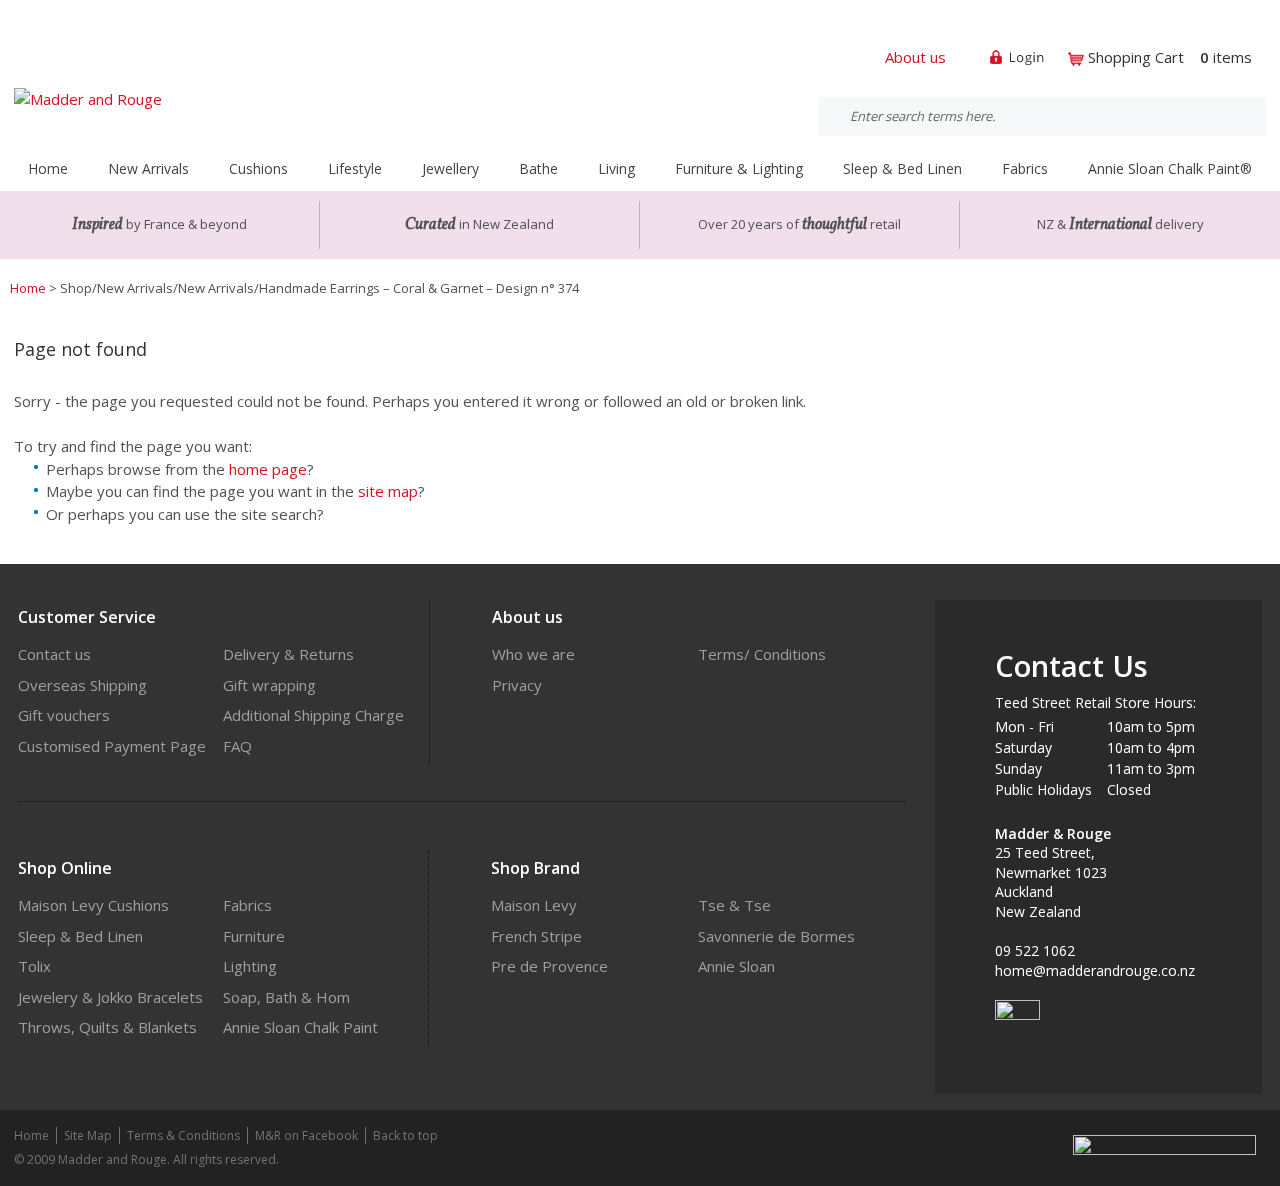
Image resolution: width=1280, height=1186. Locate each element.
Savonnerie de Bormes (776, 936)
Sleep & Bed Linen (80, 936)
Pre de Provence (549, 966)
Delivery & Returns (288, 654)
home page (268, 469)
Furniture (254, 936)
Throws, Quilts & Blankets (107, 1027)
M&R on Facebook (306, 1135)
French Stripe (536, 936)
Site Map (88, 1135)
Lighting (250, 966)
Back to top (405, 1135)
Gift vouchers (64, 715)
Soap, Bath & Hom (286, 997)
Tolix (34, 966)
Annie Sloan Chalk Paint (300, 1027)
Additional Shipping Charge (313, 715)
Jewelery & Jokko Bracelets (110, 997)
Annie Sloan (736, 966)
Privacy (517, 685)
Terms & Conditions (183, 1135)
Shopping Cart (1136, 57)
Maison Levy (534, 905)
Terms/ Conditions (762, 654)
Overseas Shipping (82, 685)
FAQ (237, 746)
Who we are (533, 654)
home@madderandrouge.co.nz (1095, 970)
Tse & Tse (734, 905)
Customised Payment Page (112, 746)
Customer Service (87, 617)
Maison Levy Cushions (93, 905)
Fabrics (247, 905)
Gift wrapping (269, 685)
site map (388, 491)
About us (915, 57)
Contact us (54, 654)
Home (48, 168)
